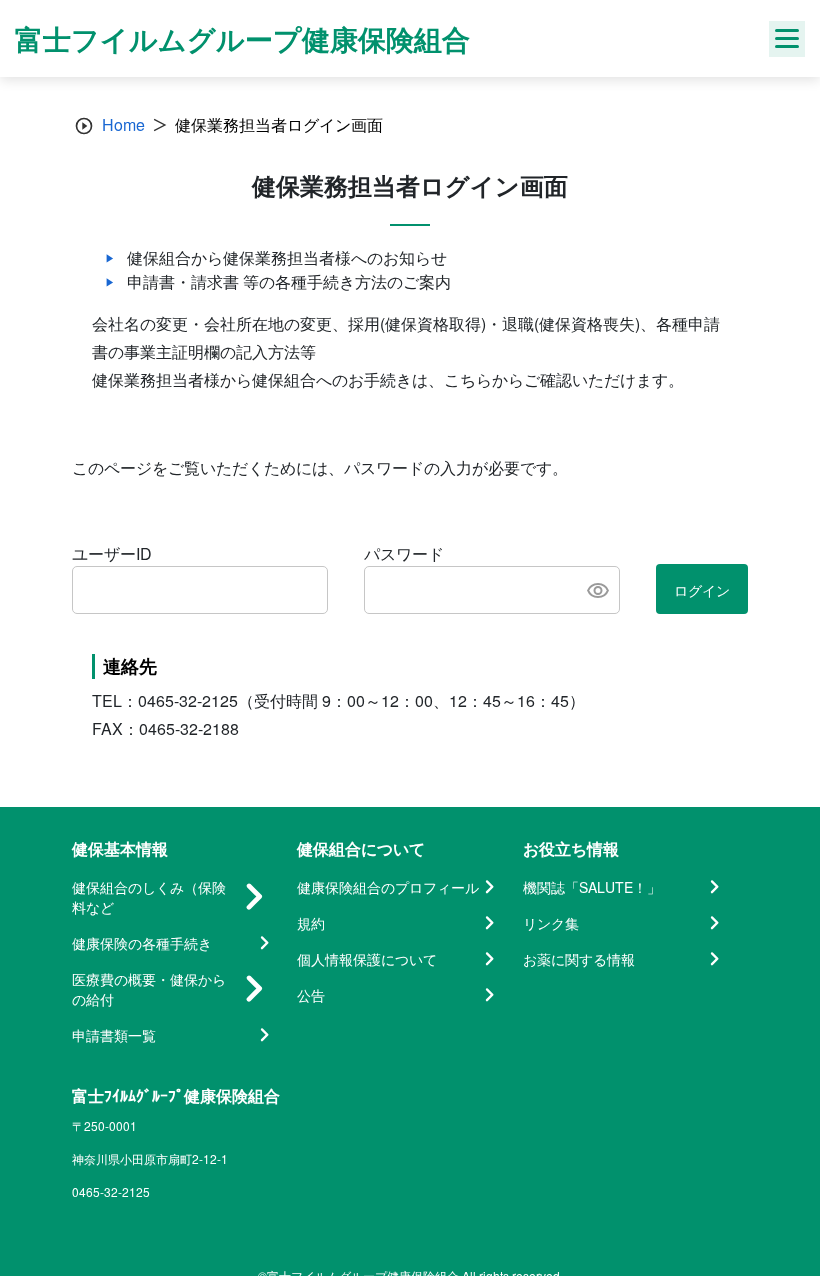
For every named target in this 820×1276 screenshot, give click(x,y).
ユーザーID (112, 553)
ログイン (702, 590)
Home (123, 124)
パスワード (404, 553)
